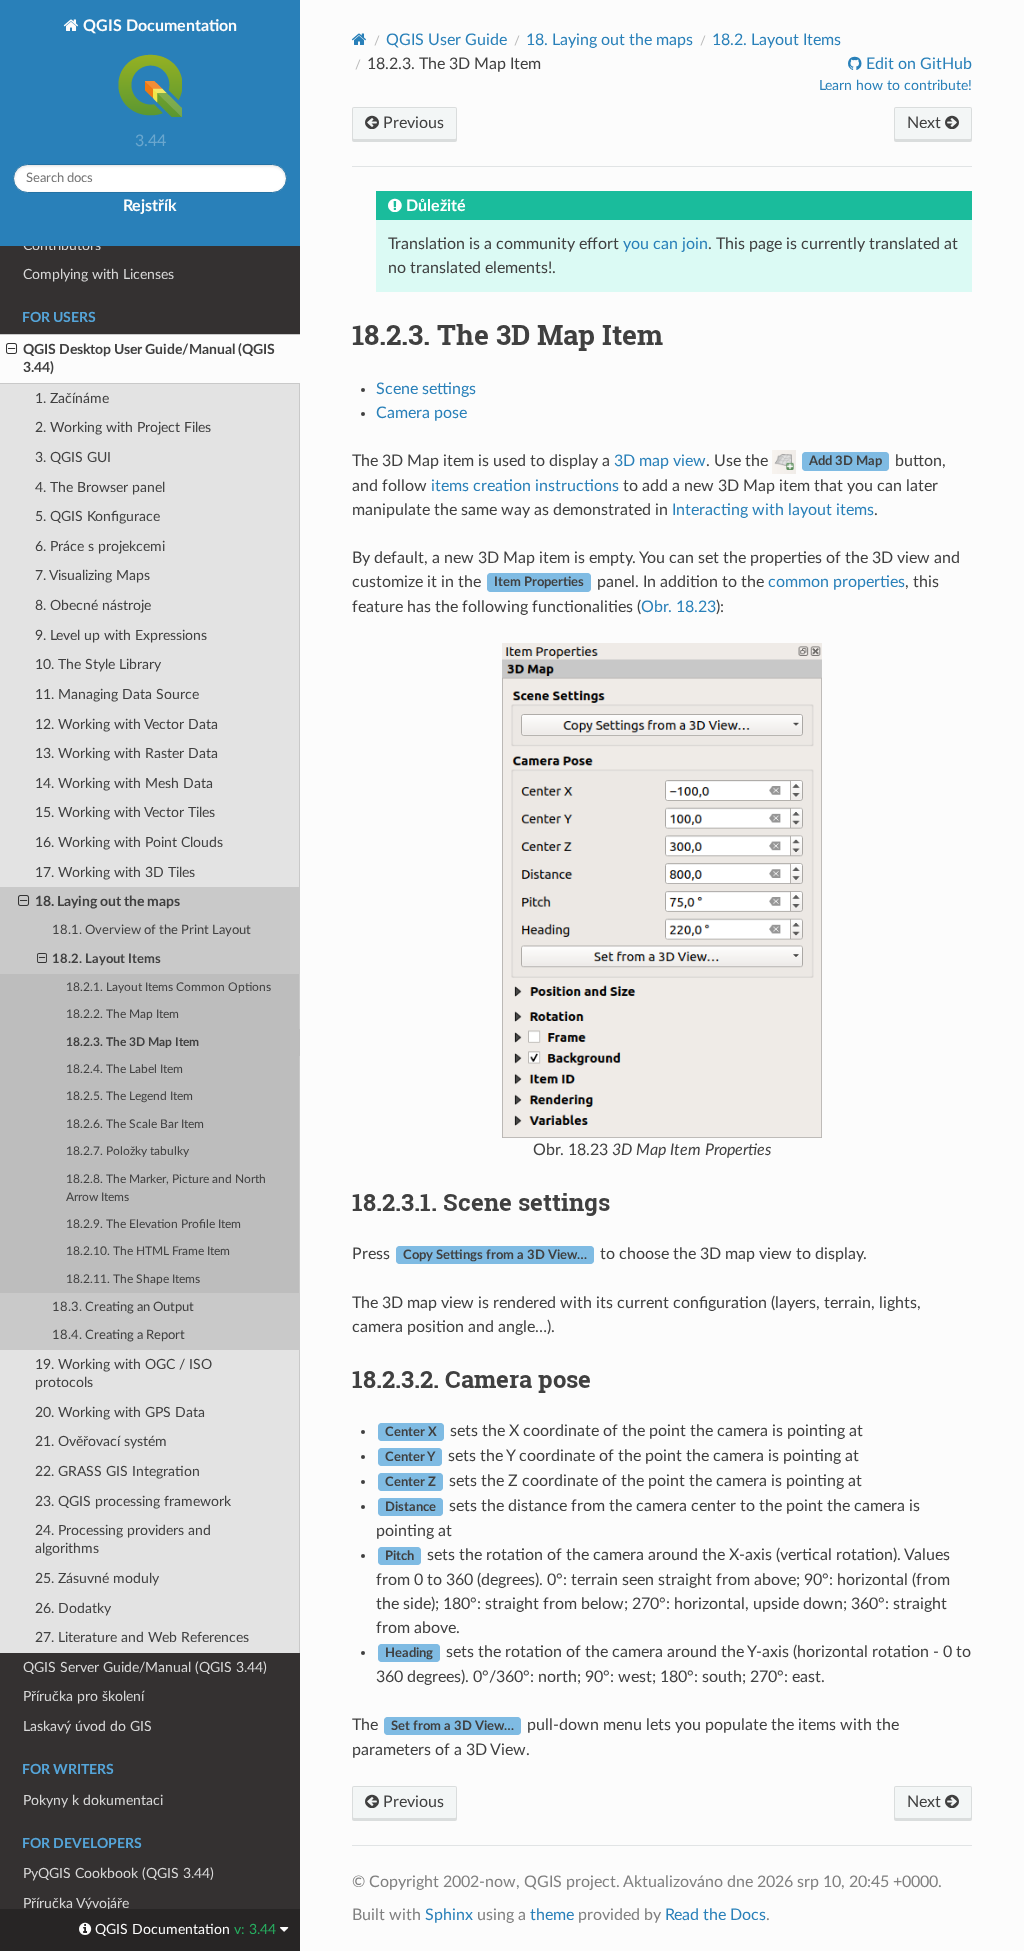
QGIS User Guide (446, 40)
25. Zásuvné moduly (97, 1578)
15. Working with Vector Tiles (125, 812)
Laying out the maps (609, 40)
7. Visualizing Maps (92, 575)
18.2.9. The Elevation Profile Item (153, 1224)
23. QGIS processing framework (133, 1501)
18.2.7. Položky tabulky (127, 1151)
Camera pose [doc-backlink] (471, 1379)
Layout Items (776, 40)
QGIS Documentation (158, 26)
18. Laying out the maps (107, 901)
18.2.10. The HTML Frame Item (148, 1251)
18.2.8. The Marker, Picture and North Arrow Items (166, 1188)
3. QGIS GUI (73, 457)
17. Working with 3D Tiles (115, 872)
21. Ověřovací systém (101, 1441)
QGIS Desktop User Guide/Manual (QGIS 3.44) (149, 358)
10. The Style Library (98, 664)
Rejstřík (150, 206)
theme (552, 1915)
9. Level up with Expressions (121, 635)
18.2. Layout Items (106, 959)
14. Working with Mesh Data (124, 783)
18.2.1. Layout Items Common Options (168, 987)
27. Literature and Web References (142, 1637)
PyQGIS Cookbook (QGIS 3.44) (118, 1873)
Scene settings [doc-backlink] (481, 1202)
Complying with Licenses (98, 274)
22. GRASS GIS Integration (117, 1471)
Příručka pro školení (83, 1696)
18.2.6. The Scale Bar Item (135, 1124)
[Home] (359, 39)
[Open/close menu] (11, 350)
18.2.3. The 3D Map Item (132, 1042)
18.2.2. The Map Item (122, 1014)
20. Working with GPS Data (120, 1412)
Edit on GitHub (917, 64)
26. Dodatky (73, 1608)
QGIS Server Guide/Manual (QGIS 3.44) (145, 1667)
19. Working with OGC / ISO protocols (123, 1373)
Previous (411, 123)
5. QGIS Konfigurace (97, 516)
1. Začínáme (72, 398)
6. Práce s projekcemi (100, 546)
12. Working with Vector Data (126, 724)
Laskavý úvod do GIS (87, 1726)
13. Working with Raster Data (126, 753)
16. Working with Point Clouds (129, 842)
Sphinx (449, 1915)
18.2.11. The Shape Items (133, 1279)
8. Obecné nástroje (93, 605)
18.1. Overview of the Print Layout (151, 930)
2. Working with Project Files (123, 427)
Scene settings (426, 389)
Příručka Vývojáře (76, 1903)
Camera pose (421, 413)
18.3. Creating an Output (123, 1307)
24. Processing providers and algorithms (123, 1539)
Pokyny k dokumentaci (93, 1800)
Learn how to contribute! (895, 86)
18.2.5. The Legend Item (129, 1096)
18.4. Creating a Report (118, 1335)
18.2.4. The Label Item (124, 1069)
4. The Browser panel (100, 487)
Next (926, 123)
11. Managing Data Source (117, 694)
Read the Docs (715, 1915)
